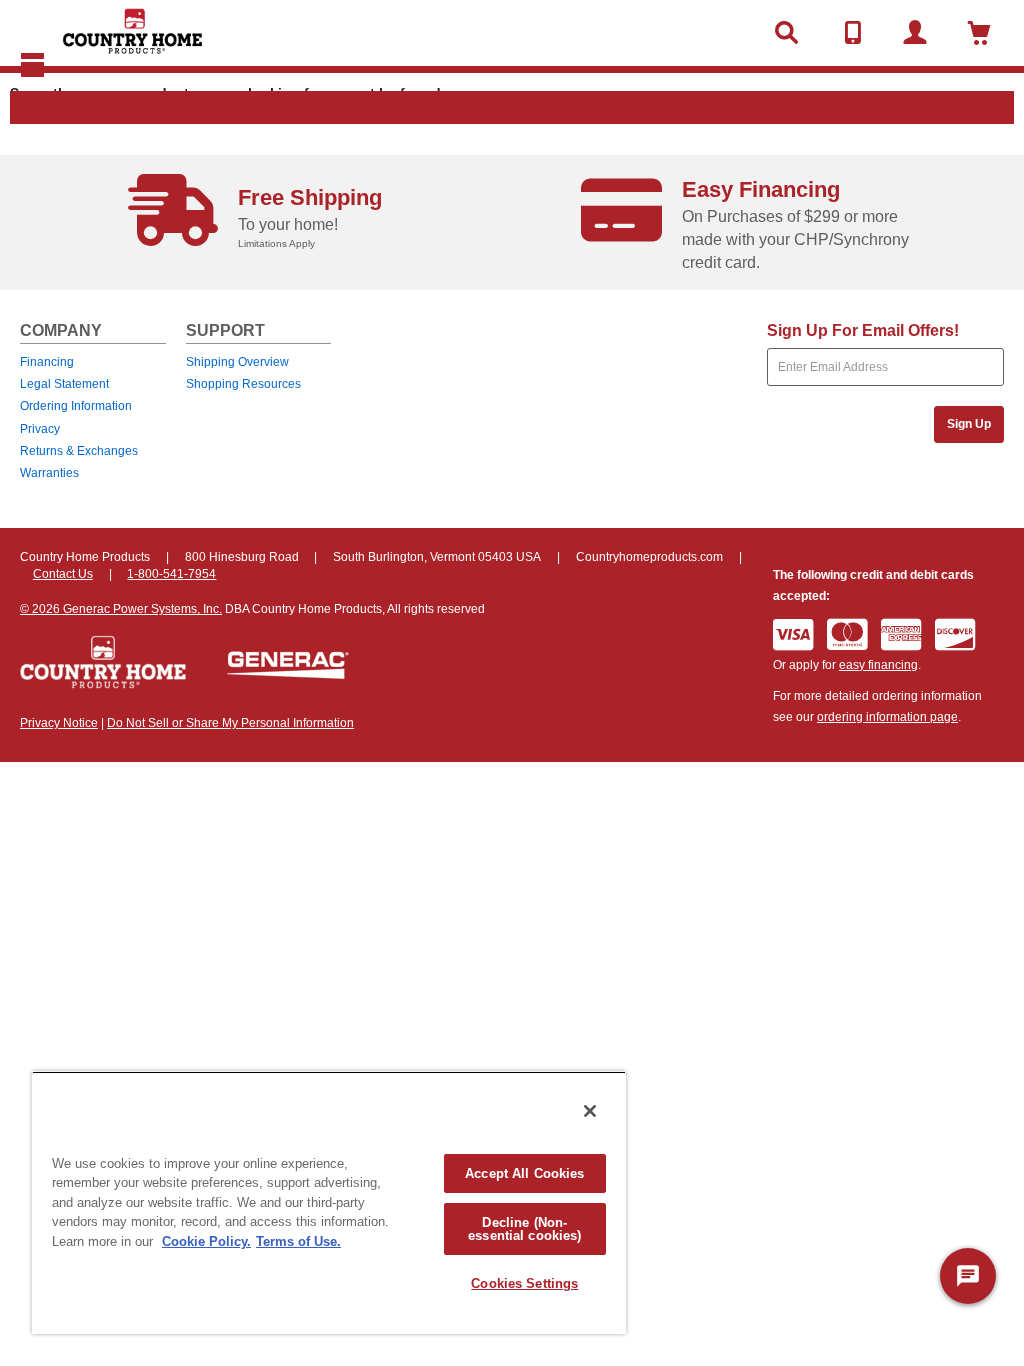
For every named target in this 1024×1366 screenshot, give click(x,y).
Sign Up (969, 424)
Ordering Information (76, 406)
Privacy (40, 429)
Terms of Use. (298, 1241)
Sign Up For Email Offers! (863, 330)
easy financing (878, 665)
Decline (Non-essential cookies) (524, 1229)
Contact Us (63, 574)
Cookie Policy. (206, 1241)
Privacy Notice (59, 723)
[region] (329, 1202)
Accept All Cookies (524, 1173)
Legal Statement (64, 384)
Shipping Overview (237, 362)
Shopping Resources (243, 384)
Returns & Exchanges (79, 451)
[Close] (590, 1111)
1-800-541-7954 (171, 574)
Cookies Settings (524, 1283)
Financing (47, 362)
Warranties (49, 473)
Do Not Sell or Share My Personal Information (230, 723)
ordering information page (887, 717)
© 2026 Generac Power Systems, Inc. (121, 609)
